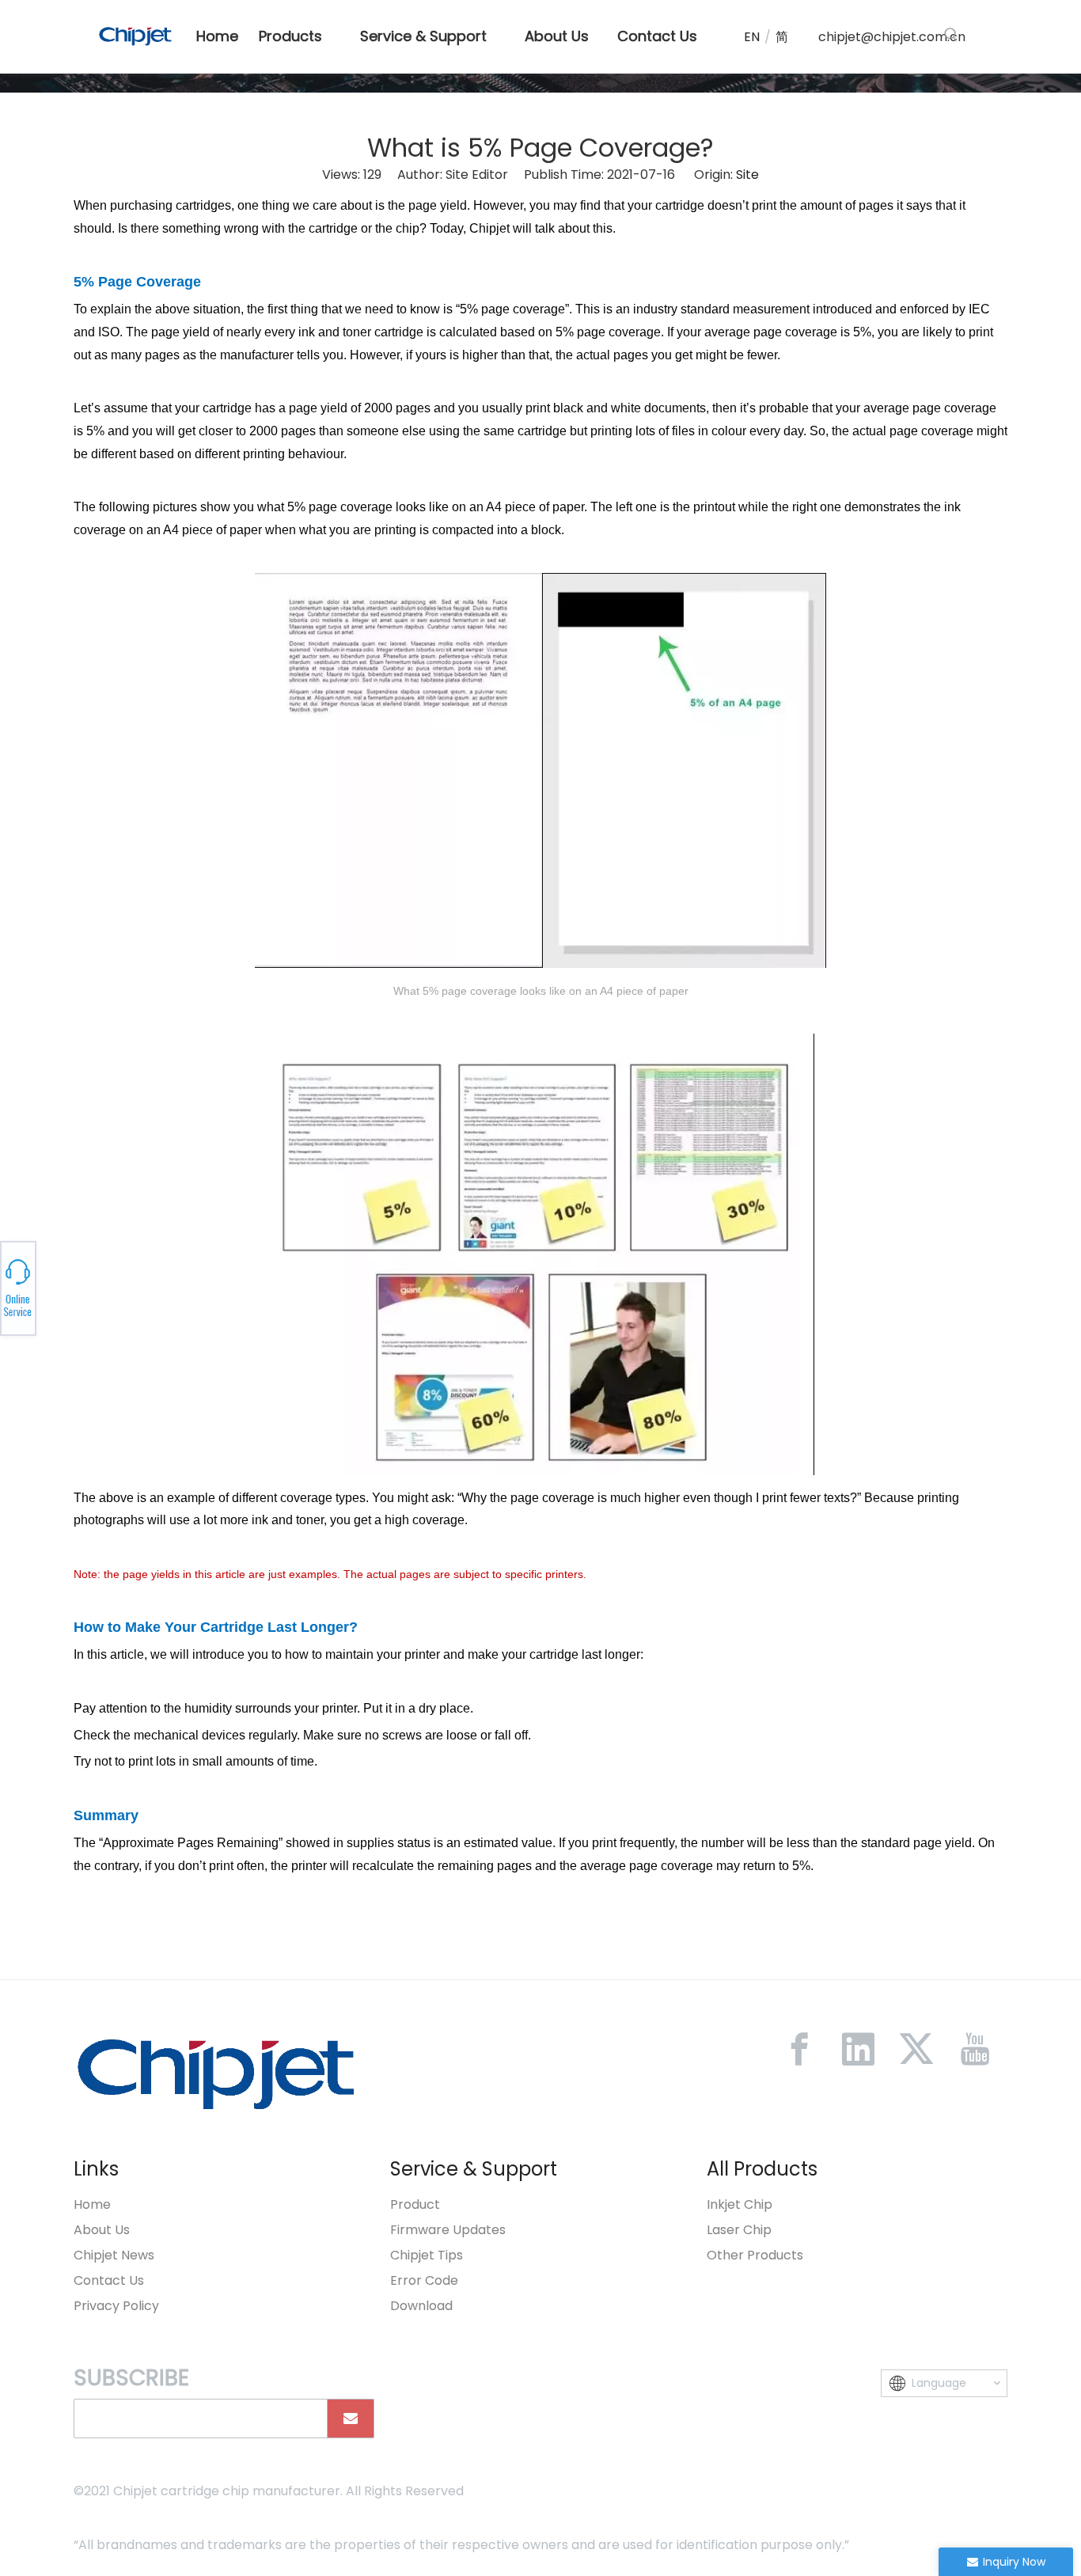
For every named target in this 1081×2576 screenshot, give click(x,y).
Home (92, 2204)
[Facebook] (799, 2049)
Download (421, 2306)
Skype (180, 1284)
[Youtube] (975, 2049)
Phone (180, 1288)
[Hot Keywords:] (951, 35)
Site (747, 175)
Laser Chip (739, 2230)
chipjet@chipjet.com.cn (892, 37)
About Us (102, 2230)
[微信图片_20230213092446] (216, 2073)
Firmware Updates (448, 2230)
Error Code (424, 2280)
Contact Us (109, 2280)
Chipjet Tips (427, 2255)
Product (415, 2204)
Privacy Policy (116, 2306)
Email (180, 1292)
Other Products (755, 2255)
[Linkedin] (858, 2049)
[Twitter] (916, 2049)
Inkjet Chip (740, 2204)
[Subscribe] (351, 2419)
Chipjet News (114, 2255)
